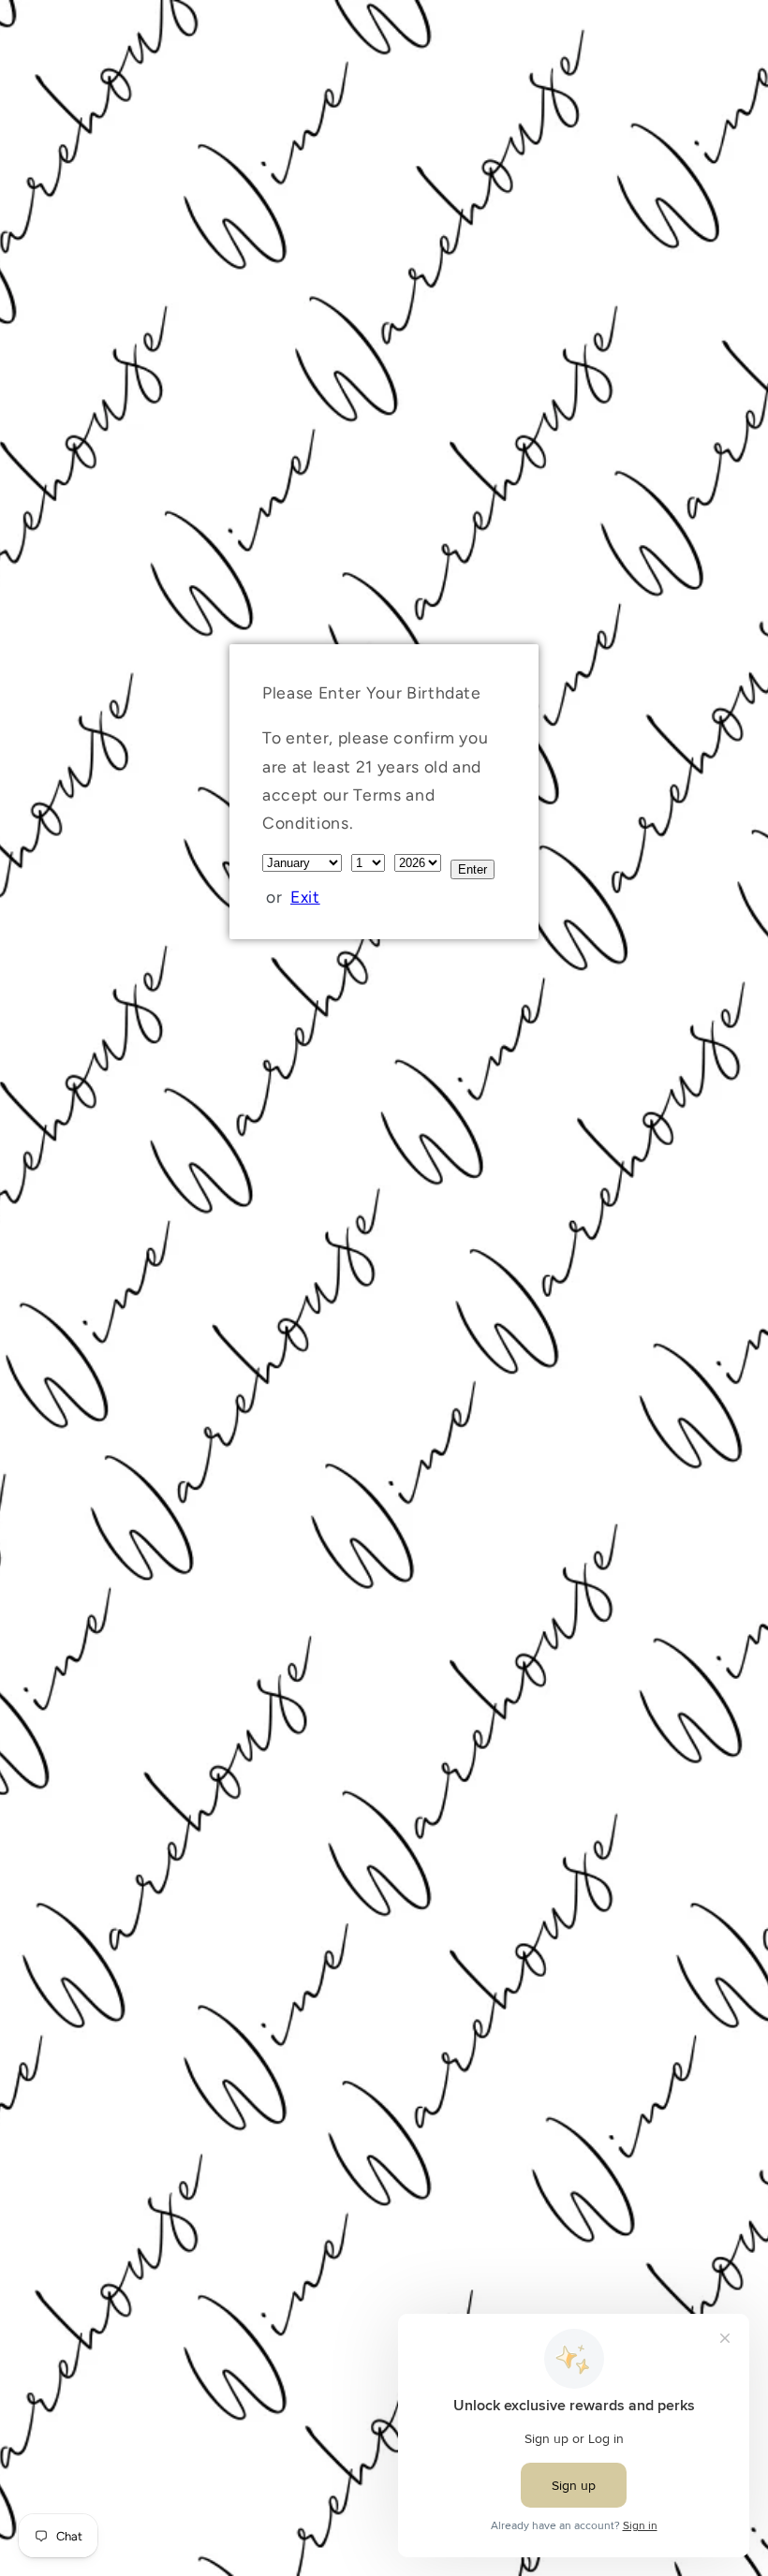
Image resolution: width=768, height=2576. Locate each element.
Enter (473, 869)
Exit (305, 897)
